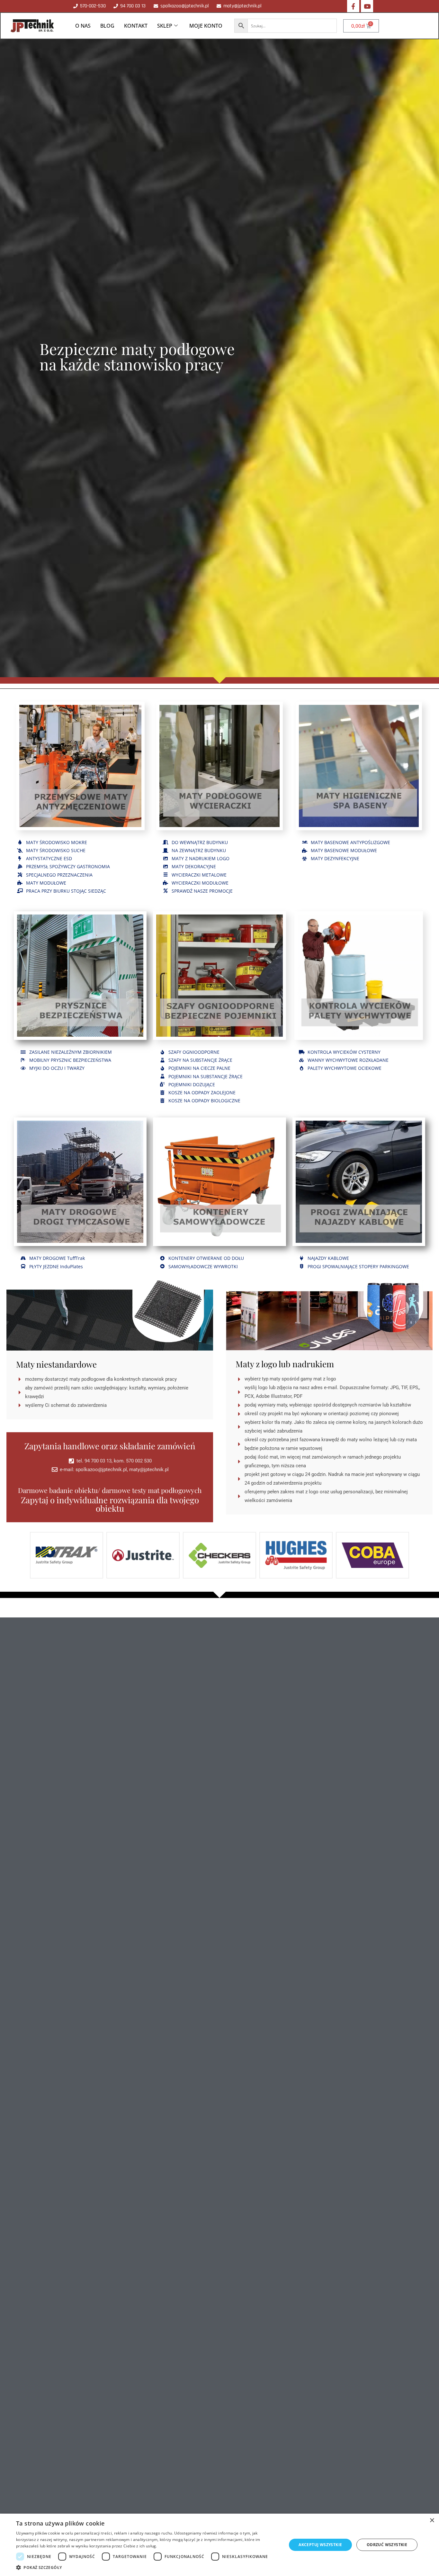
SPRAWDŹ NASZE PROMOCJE (202, 891)
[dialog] (219, 2545)
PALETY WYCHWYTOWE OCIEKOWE (345, 1068)
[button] (147, 2568)
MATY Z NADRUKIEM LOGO (201, 858)
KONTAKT (136, 26)
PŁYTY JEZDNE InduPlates (56, 1266)
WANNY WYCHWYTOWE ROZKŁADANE (348, 1060)
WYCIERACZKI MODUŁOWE (200, 883)
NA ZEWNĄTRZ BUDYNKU (199, 850)
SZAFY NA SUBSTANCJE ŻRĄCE (200, 1060)
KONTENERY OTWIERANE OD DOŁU (206, 1258)
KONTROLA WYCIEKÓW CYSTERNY (344, 1052)
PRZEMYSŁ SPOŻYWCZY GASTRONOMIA (68, 866)
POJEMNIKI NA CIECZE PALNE (199, 1068)
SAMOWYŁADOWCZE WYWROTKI (203, 1266)
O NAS (83, 26)
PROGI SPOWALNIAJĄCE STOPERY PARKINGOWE (358, 1266)
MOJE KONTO (206, 26)
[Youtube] (367, 6)
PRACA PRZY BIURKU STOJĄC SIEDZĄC (66, 891)
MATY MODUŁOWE (46, 883)
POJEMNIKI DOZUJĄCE (192, 1084)
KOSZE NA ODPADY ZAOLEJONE (202, 1092)
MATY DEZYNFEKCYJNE (335, 858)
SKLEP (165, 26)
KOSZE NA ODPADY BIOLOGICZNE (204, 1101)
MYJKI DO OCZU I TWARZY (57, 1068)
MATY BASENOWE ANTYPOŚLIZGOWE (350, 842)
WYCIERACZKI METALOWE (199, 875)
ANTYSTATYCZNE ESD (49, 858)
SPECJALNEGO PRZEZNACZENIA (59, 875)
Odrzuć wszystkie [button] (387, 2545)
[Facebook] (353, 6)
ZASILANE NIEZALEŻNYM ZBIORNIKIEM (71, 1052)
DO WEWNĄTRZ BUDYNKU (200, 842)
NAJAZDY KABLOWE (328, 1258)
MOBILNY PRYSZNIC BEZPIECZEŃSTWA (70, 1060)
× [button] (432, 2521)
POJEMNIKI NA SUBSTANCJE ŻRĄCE (206, 1076)
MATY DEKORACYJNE (194, 866)
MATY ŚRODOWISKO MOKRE (57, 842)
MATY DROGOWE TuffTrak (57, 1258)
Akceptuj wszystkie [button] (320, 2545)
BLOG (107, 26)
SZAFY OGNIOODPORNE (194, 1052)
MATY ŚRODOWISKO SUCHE (56, 850)
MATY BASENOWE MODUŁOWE (344, 850)
